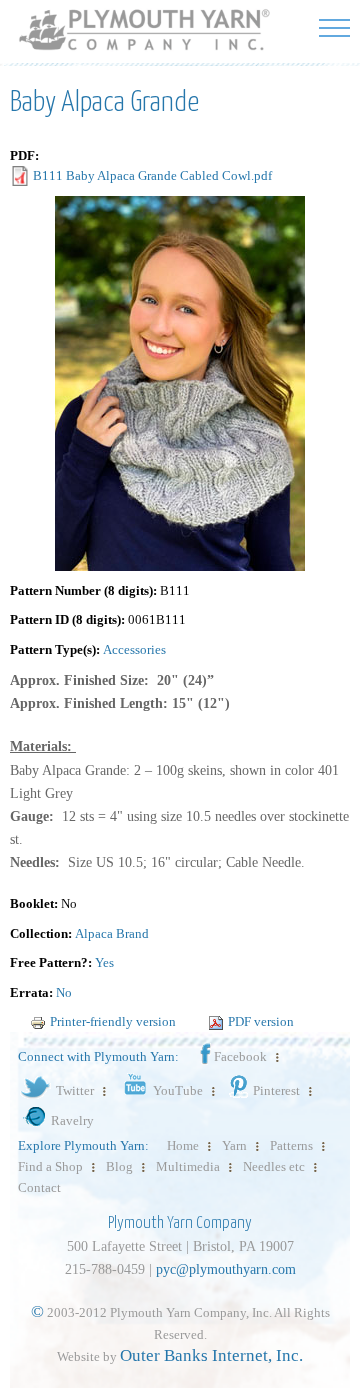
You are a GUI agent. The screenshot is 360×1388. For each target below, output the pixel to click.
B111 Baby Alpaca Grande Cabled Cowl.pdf (152, 175)
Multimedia (188, 1166)
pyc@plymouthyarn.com (226, 1269)
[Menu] (334, 27)
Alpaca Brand (112, 933)
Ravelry (72, 1120)
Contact (39, 1187)
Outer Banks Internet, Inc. (211, 1355)
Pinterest (276, 1090)
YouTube (178, 1090)
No (64, 992)
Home (183, 1145)
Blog (119, 1166)
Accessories (134, 649)
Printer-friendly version (113, 1021)
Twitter (75, 1090)
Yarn (234, 1145)
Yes (104, 962)
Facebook (240, 1056)
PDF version (261, 1021)
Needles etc (274, 1166)
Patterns (291, 1145)
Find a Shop (50, 1166)
